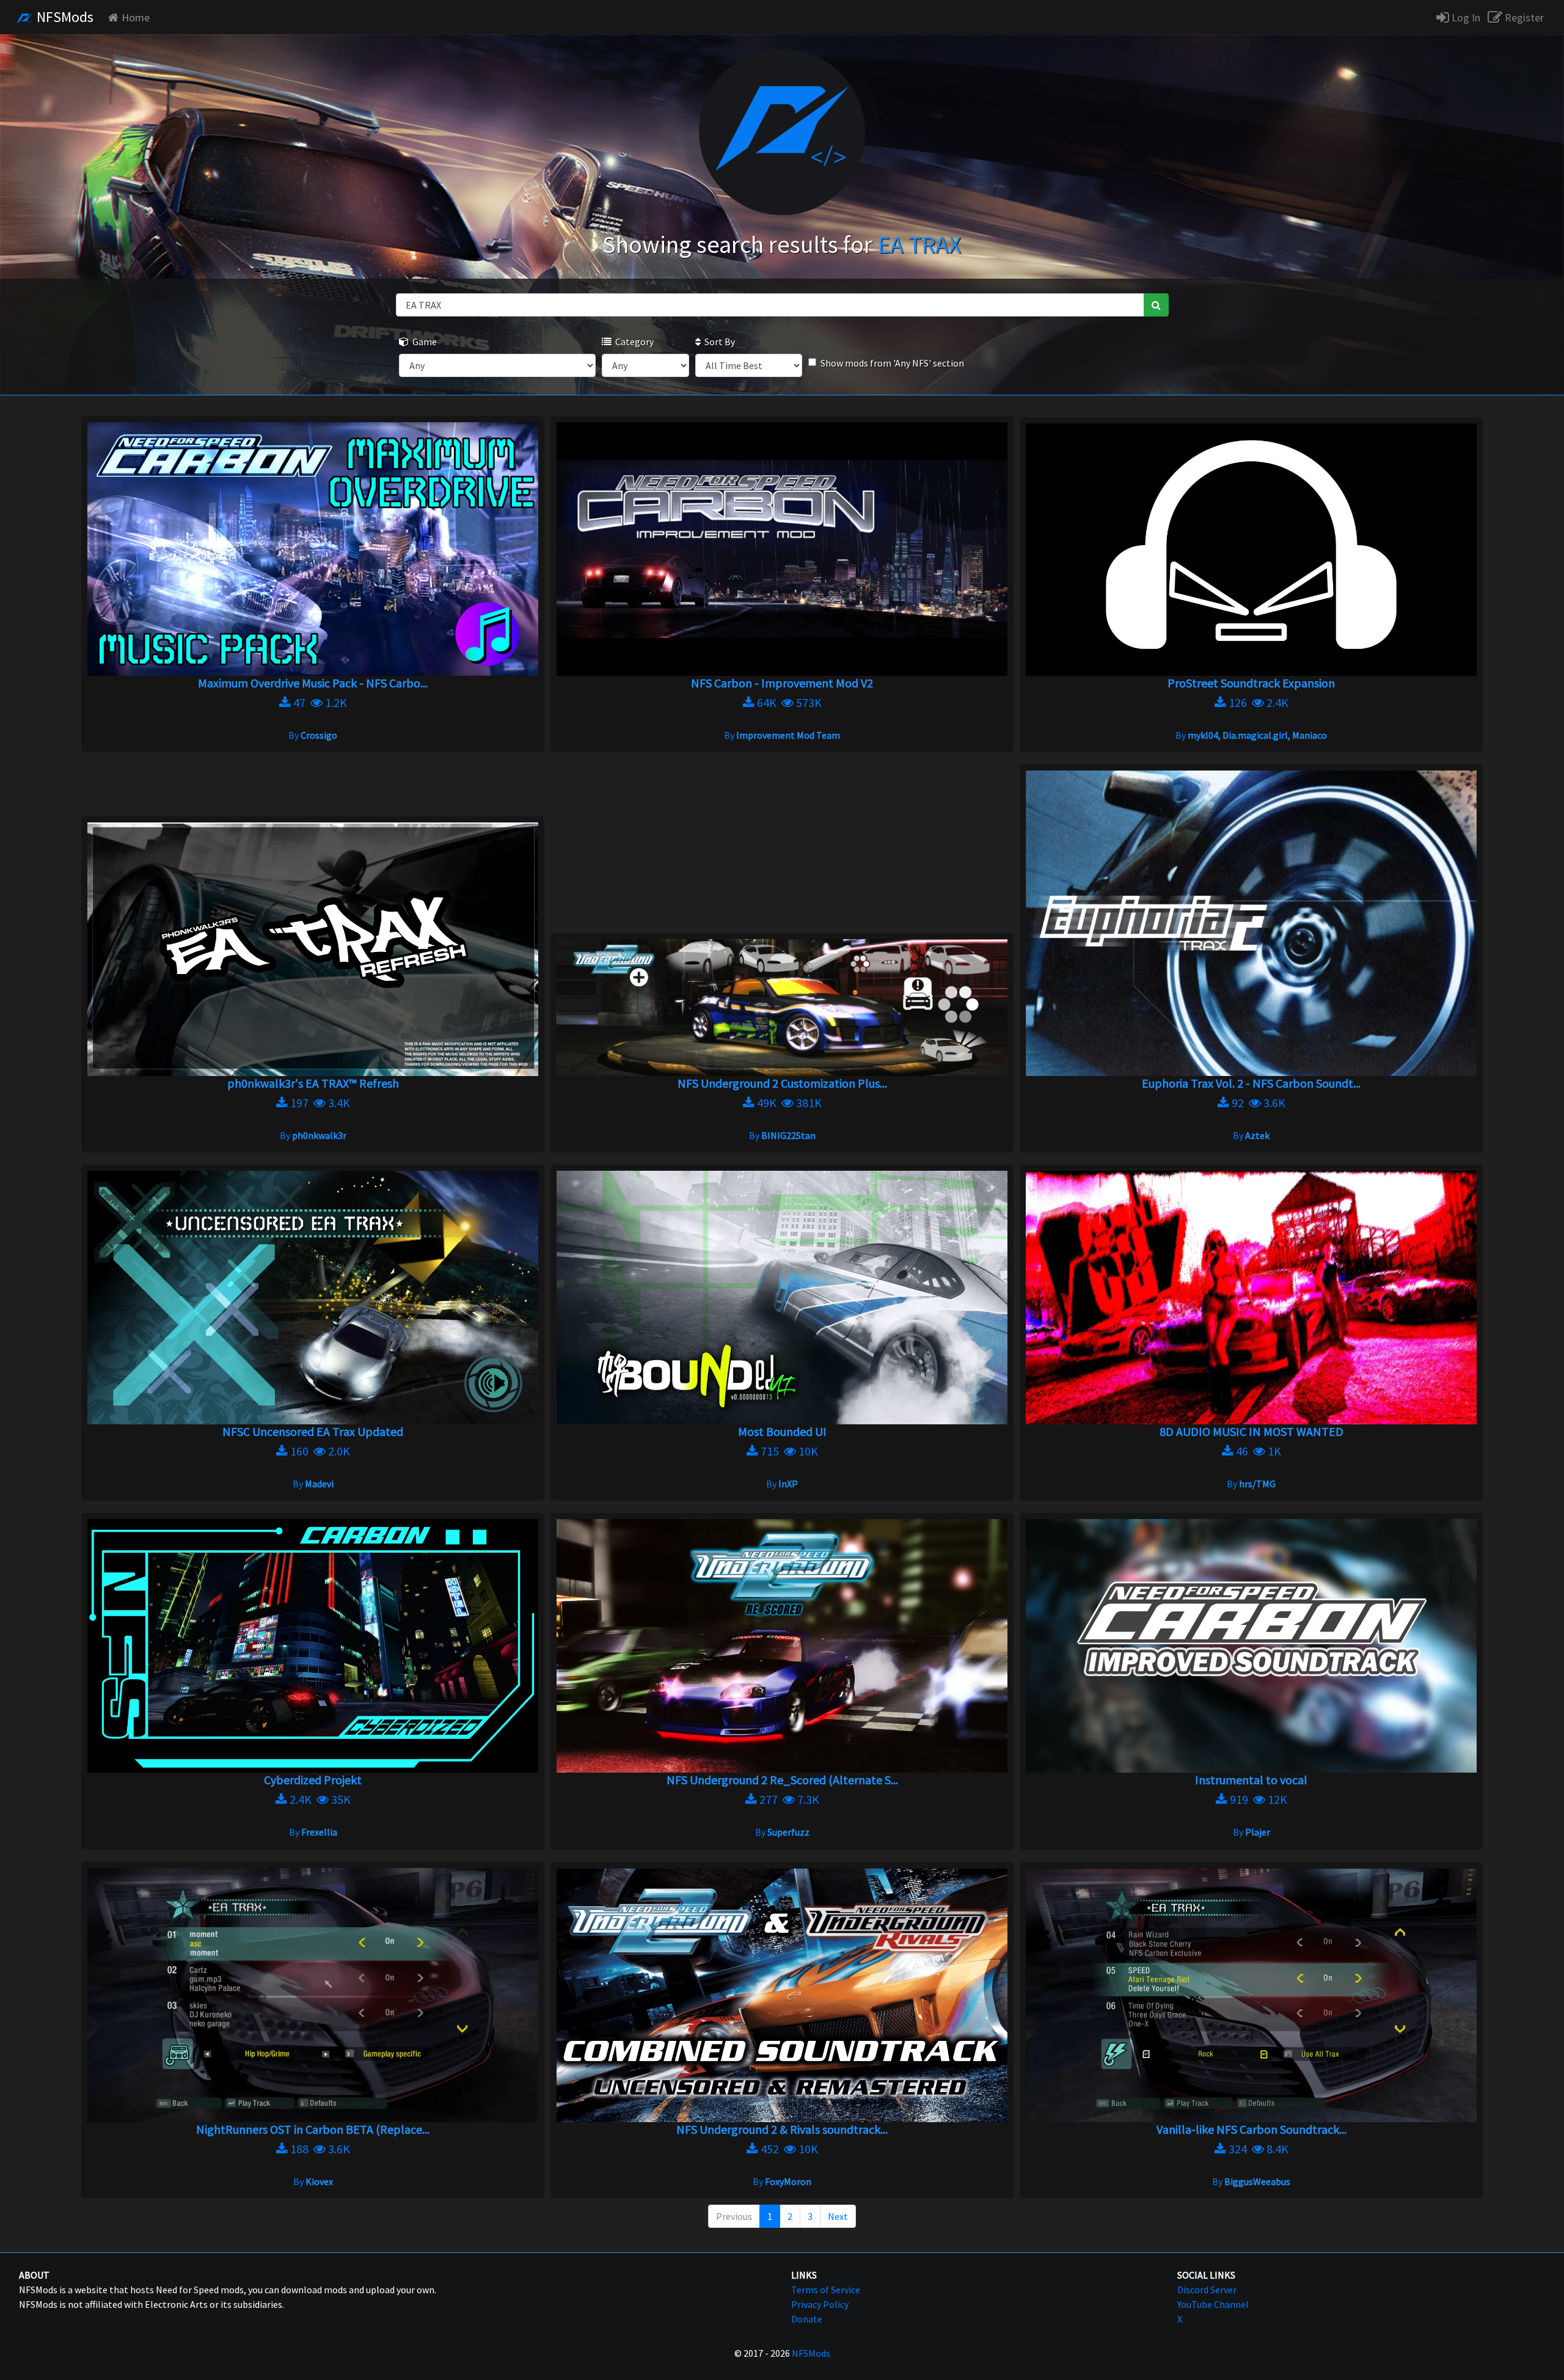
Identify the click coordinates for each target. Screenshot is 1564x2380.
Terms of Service (826, 2290)
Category (633, 342)
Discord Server (1207, 2290)
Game (423, 342)
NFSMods (64, 17)
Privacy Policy (820, 2304)
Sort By (718, 342)
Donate (807, 2319)
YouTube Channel (1213, 2304)
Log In (1465, 17)
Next (838, 2216)
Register (1523, 17)
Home (136, 17)
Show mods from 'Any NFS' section (892, 363)
